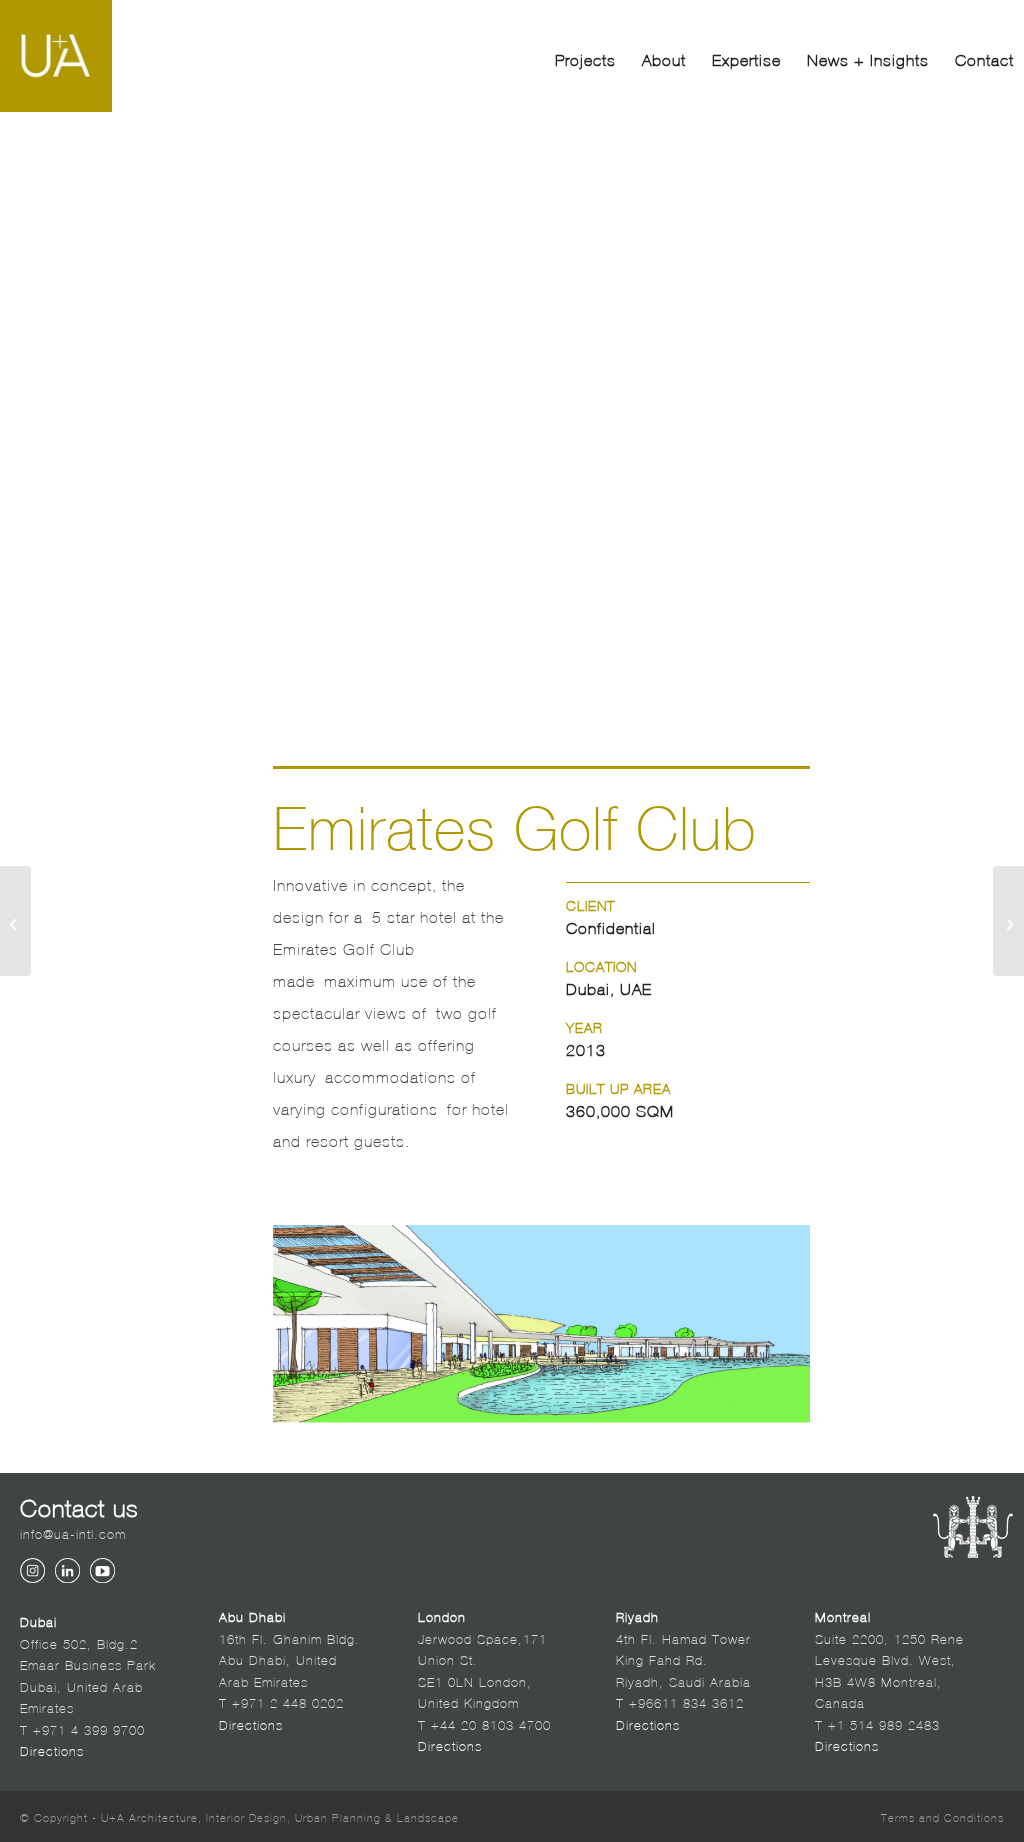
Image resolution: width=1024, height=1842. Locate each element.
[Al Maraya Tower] (1008, 921)
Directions (52, 1749)
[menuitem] (585, 58)
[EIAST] (15, 921)
